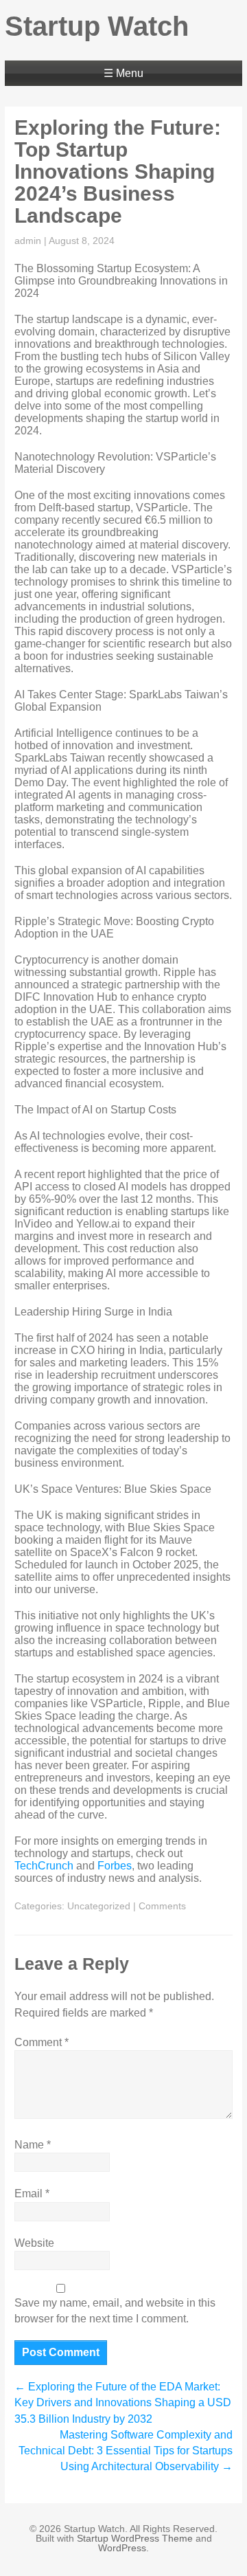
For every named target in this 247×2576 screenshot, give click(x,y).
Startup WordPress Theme (135, 2538)
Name (33, 2145)
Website (34, 2243)
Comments (162, 1906)
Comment (42, 2042)
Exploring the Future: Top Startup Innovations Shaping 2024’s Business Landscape (118, 171)
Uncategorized (99, 1906)
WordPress (122, 2548)
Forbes (115, 1866)
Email (32, 2194)
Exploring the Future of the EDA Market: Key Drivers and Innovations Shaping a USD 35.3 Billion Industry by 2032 (123, 2402)
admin (28, 241)
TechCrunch (44, 1866)
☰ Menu (123, 73)
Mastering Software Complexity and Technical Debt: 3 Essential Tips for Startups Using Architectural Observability (126, 2451)
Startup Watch (97, 26)
